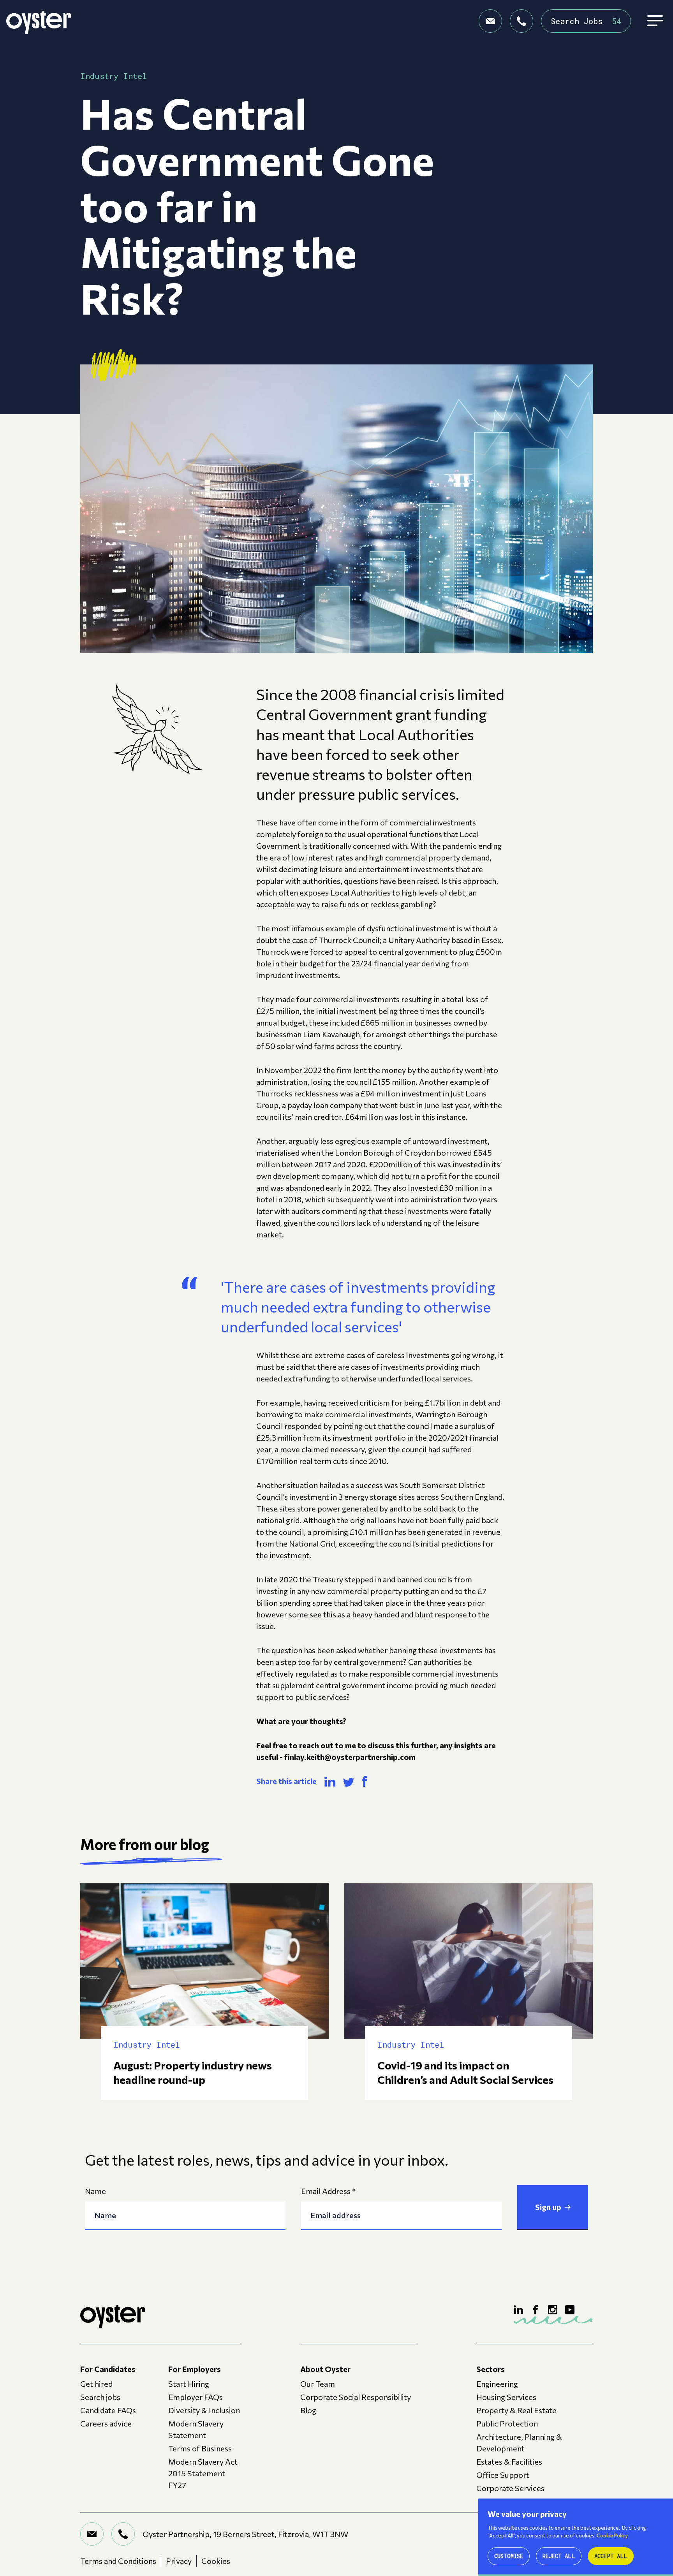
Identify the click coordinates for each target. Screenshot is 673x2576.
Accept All (611, 2556)
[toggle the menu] (655, 21)
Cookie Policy (612, 2536)
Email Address (328, 2191)
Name (95, 2191)
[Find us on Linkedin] (518, 2310)
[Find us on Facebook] (536, 2310)
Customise (509, 2556)
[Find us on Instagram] (553, 2310)
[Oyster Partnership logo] (39, 21)
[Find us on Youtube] (570, 2310)
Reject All (559, 2556)
